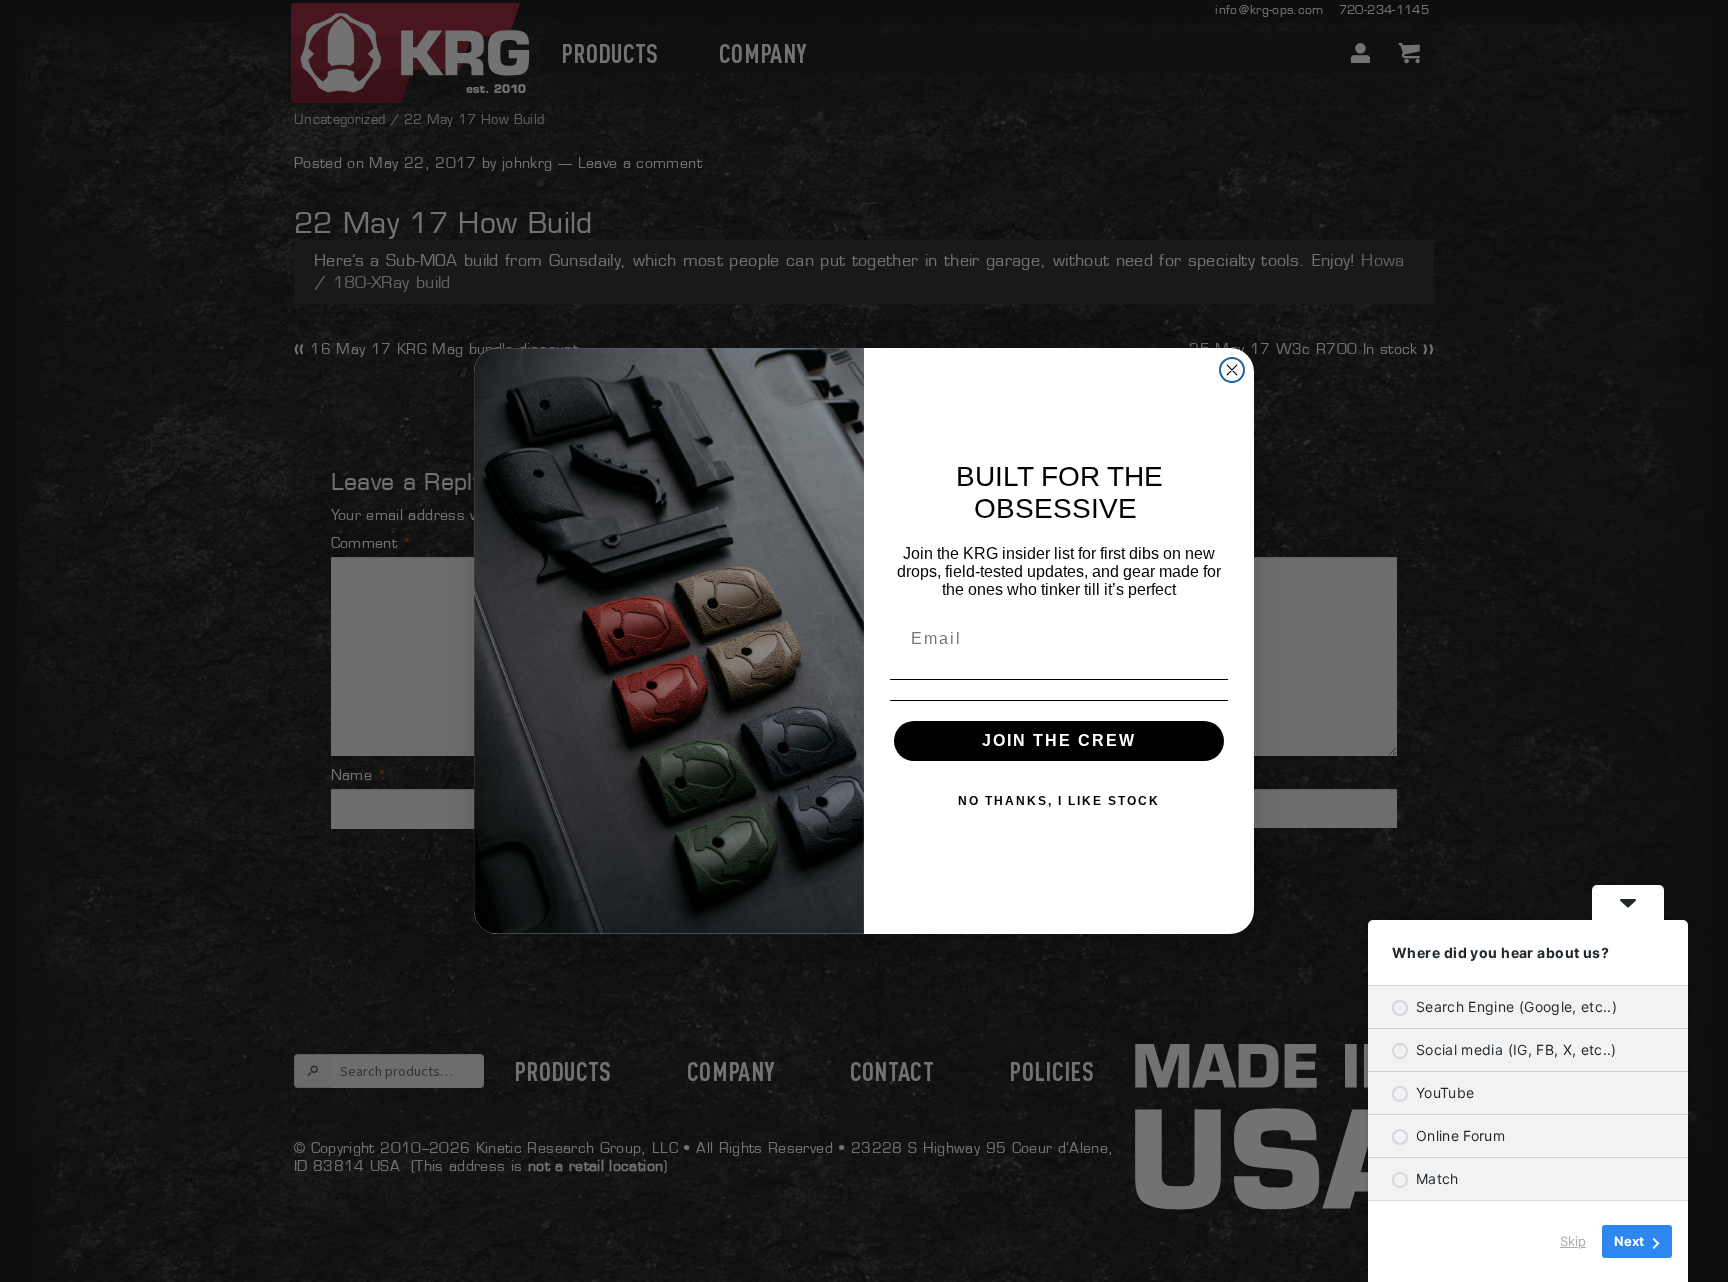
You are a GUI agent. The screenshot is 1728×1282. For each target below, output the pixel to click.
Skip (1573, 1241)
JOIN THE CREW (1059, 740)
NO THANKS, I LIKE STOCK (1059, 801)
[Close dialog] (1232, 370)
